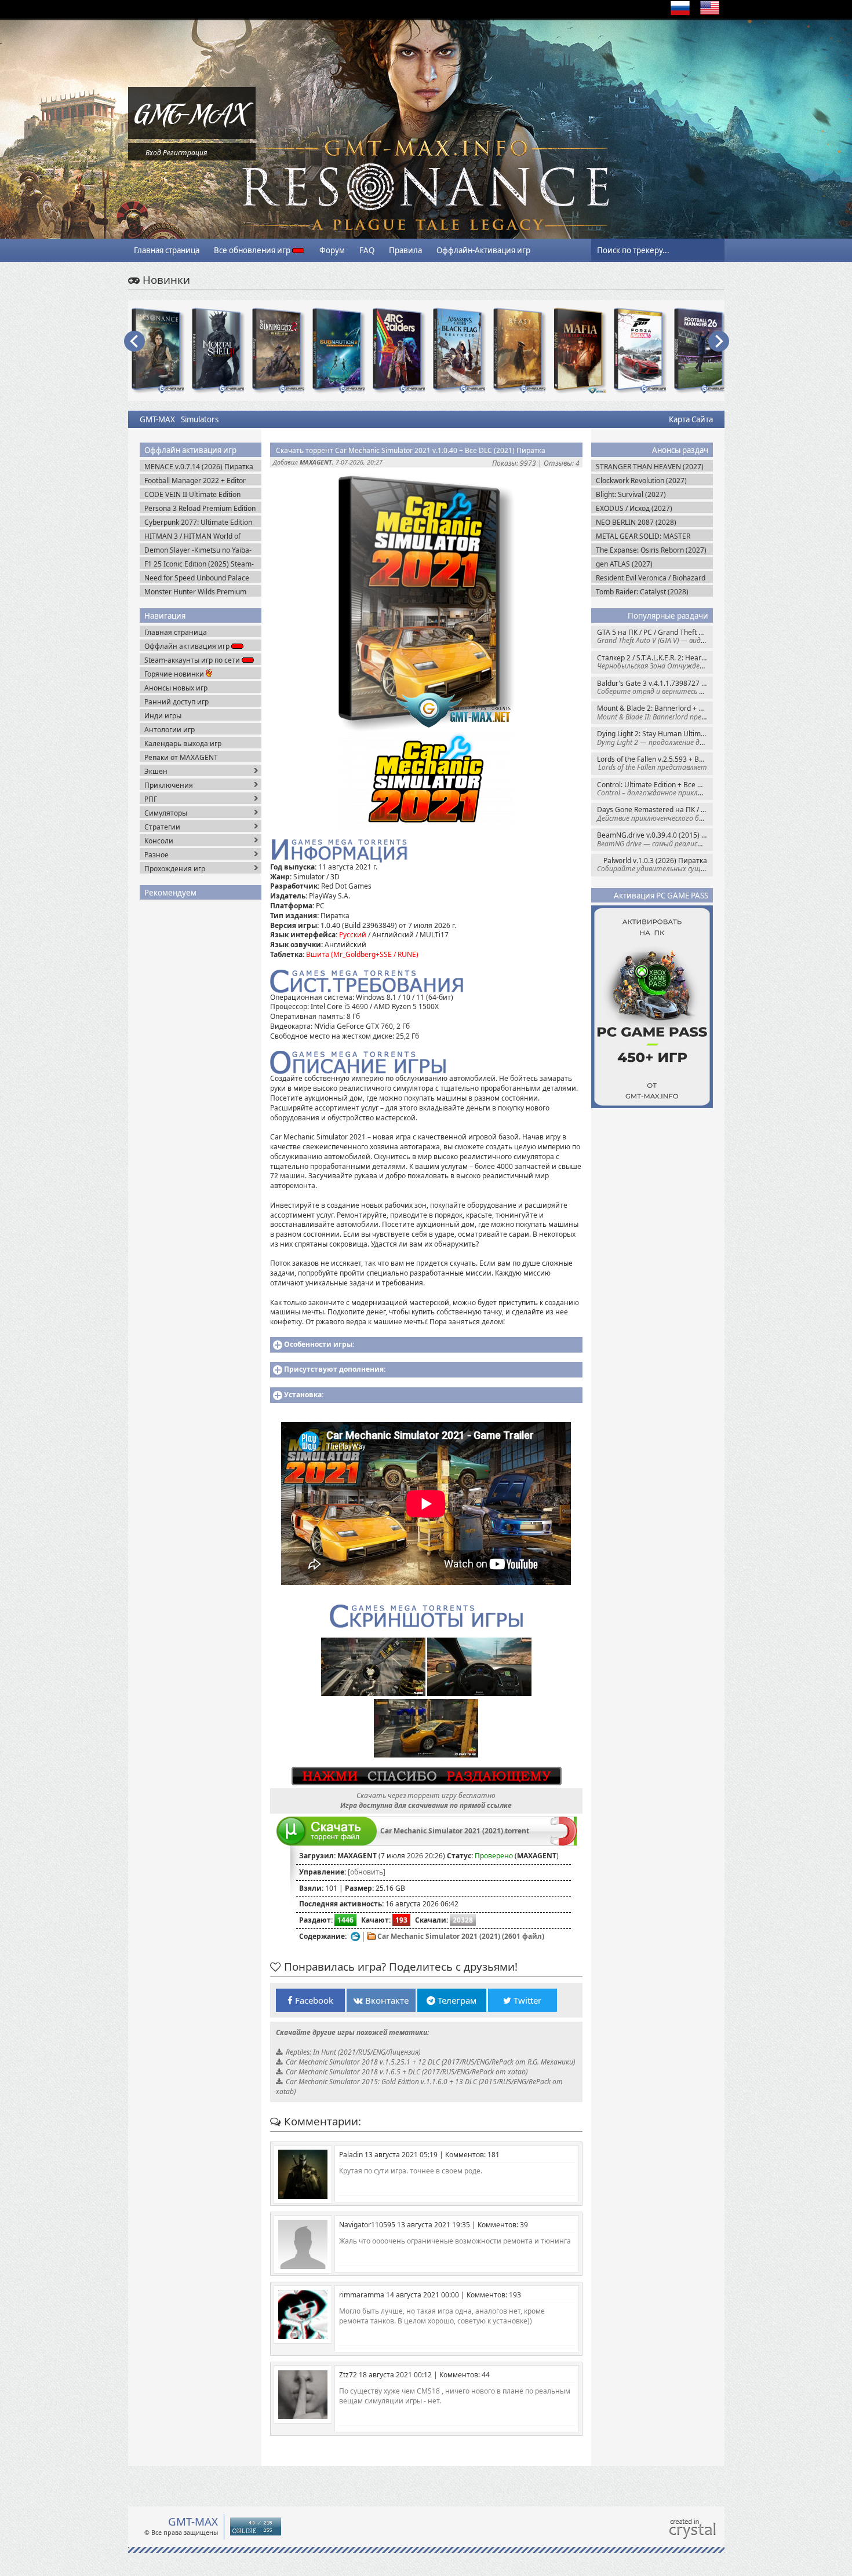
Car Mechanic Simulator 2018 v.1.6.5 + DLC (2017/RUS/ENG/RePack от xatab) (407, 2072)
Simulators (200, 419)
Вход (153, 153)
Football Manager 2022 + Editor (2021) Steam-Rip (195, 481)
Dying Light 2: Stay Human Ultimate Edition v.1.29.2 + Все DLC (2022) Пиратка (655, 738)
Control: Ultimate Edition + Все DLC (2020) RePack (655, 789)
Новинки (165, 279)
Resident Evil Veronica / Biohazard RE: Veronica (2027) (651, 578)
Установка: (304, 1395)
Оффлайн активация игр (188, 646)
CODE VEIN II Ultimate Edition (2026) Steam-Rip (192, 494)
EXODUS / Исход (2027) (634, 508)
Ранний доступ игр (176, 702)
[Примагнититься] (564, 1843)
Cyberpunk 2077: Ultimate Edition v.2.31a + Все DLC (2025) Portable (199, 522)
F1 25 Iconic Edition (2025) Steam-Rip (199, 564)
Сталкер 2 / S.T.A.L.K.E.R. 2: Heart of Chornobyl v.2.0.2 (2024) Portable (655, 662)
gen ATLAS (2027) (624, 564)
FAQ (367, 250)
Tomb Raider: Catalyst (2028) (642, 592)
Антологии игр (170, 730)
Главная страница (167, 250)
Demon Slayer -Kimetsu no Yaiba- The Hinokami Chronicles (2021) (198, 550)
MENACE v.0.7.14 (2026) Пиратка (199, 467)
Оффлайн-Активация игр (483, 250)
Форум (332, 250)
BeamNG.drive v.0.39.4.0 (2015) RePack (655, 839)
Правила (405, 250)
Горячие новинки (175, 674)
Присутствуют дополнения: (335, 1369)
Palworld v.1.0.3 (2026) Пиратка (655, 865)
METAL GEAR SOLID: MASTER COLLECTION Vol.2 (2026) (643, 536)
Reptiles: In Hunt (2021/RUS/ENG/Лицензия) (353, 2052)
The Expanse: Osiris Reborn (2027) (651, 550)
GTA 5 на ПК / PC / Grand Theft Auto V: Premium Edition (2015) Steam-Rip (655, 636)
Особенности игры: (319, 1344)
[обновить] (367, 1872)
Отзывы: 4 (562, 463)
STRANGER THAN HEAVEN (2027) (650, 467)
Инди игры (163, 716)
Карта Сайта (691, 419)
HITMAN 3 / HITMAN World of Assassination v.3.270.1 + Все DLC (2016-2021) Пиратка (199, 536)
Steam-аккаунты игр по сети (193, 660)
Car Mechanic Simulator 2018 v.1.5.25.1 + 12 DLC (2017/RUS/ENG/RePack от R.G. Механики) (430, 2062)
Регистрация (185, 153)
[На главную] (192, 136)
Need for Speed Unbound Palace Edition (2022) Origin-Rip (197, 578)
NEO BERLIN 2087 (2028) (636, 522)
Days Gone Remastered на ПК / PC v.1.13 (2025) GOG (655, 814)
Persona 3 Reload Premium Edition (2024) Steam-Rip (200, 508)
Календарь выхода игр (183, 743)
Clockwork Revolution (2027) (641, 481)
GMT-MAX (157, 419)
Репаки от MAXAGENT (181, 757)
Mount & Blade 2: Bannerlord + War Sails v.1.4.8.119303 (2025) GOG (655, 712)
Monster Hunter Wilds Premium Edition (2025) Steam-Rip (195, 592)
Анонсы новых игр (176, 688)
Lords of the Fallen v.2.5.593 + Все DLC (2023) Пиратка (655, 763)
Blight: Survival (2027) (631, 494)
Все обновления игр (253, 250)
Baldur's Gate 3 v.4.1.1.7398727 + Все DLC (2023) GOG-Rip (655, 687)
